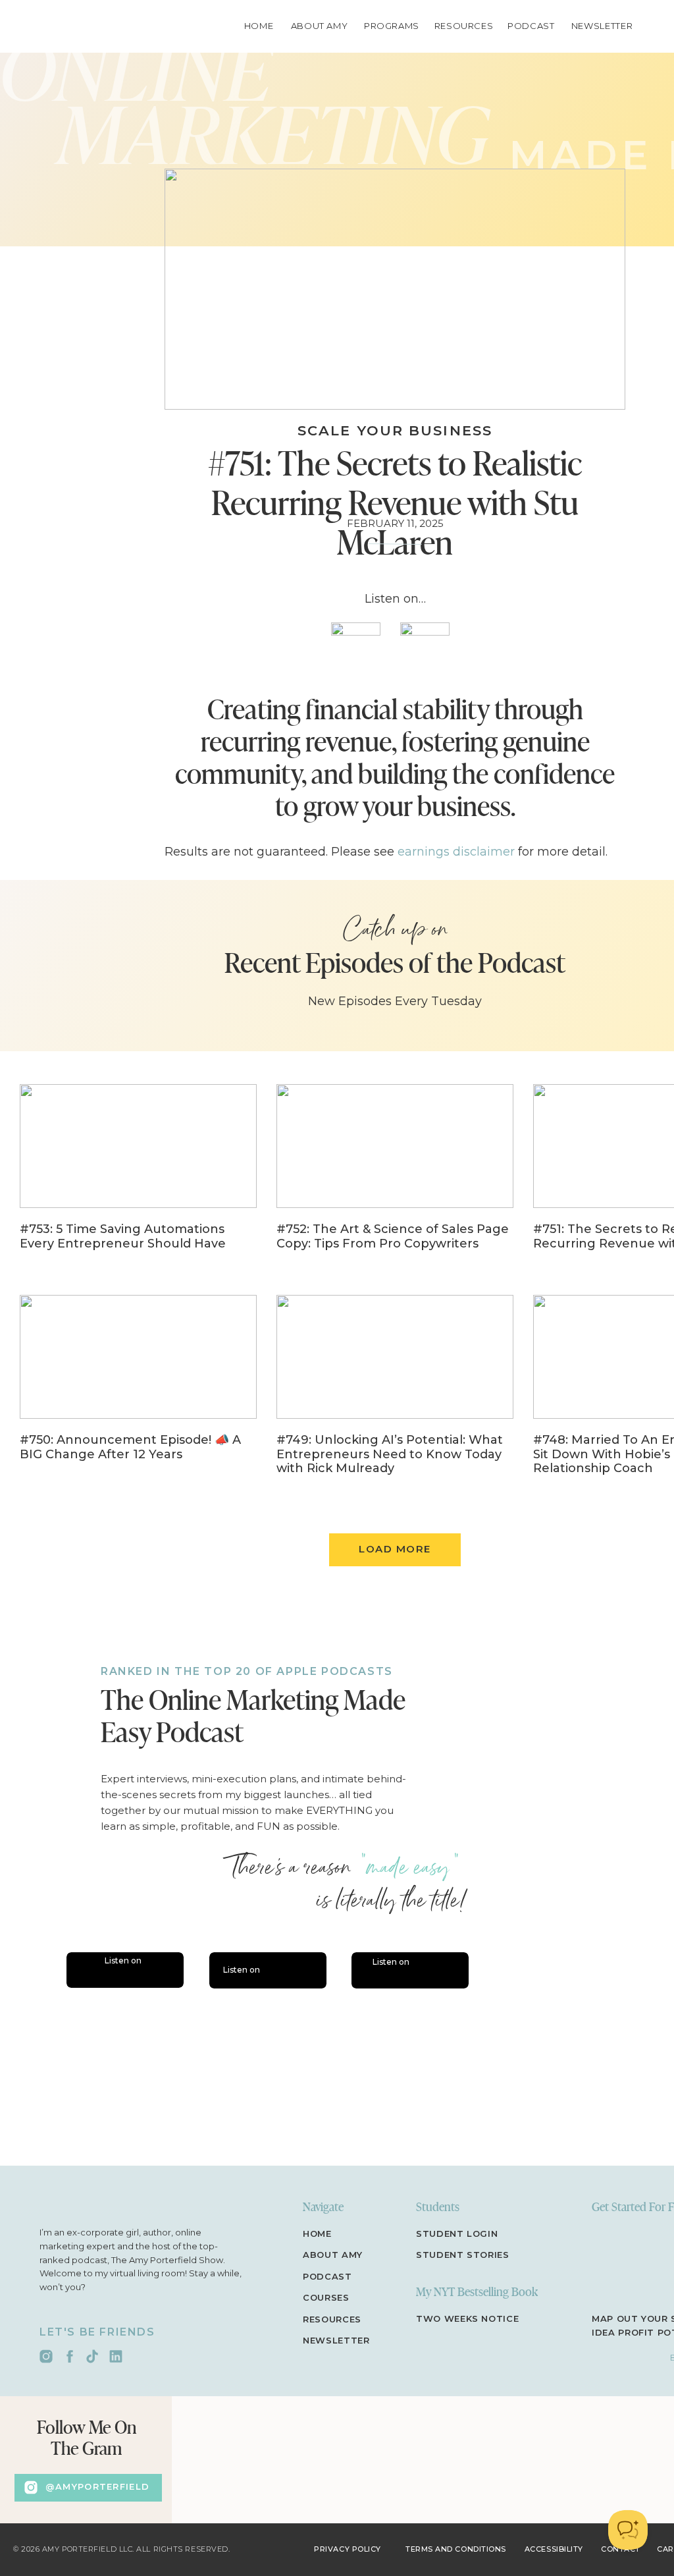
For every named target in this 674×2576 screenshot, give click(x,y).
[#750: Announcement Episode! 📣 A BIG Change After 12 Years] (138, 1387)
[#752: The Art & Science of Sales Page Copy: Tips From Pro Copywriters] (395, 1176)
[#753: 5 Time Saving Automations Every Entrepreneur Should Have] (138, 1176)
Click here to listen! (221, 1653)
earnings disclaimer (456, 852)
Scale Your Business (395, 430)
